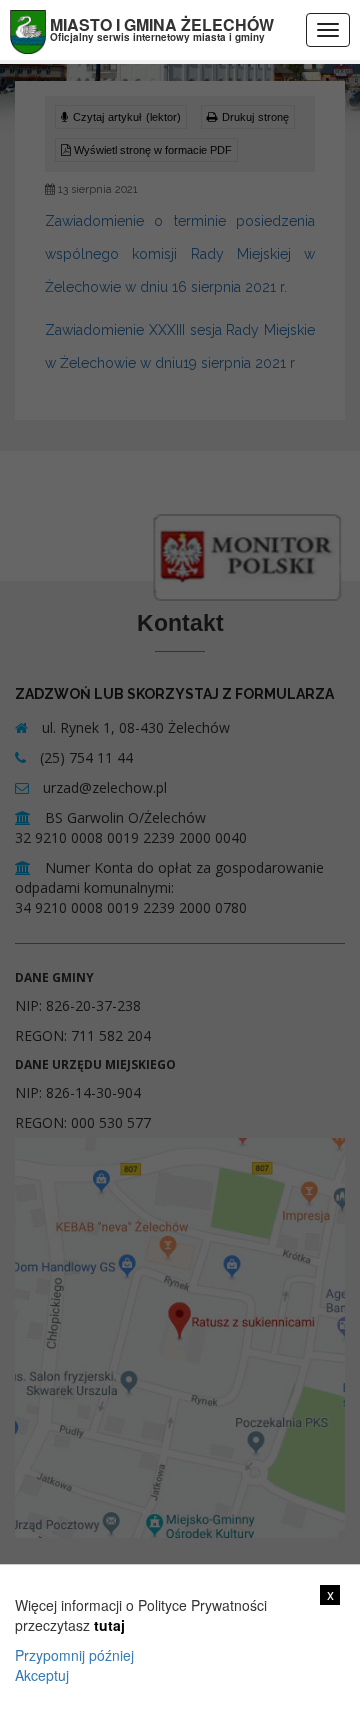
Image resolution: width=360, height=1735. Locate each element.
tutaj (109, 1625)
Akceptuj (42, 1675)
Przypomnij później (74, 1655)
